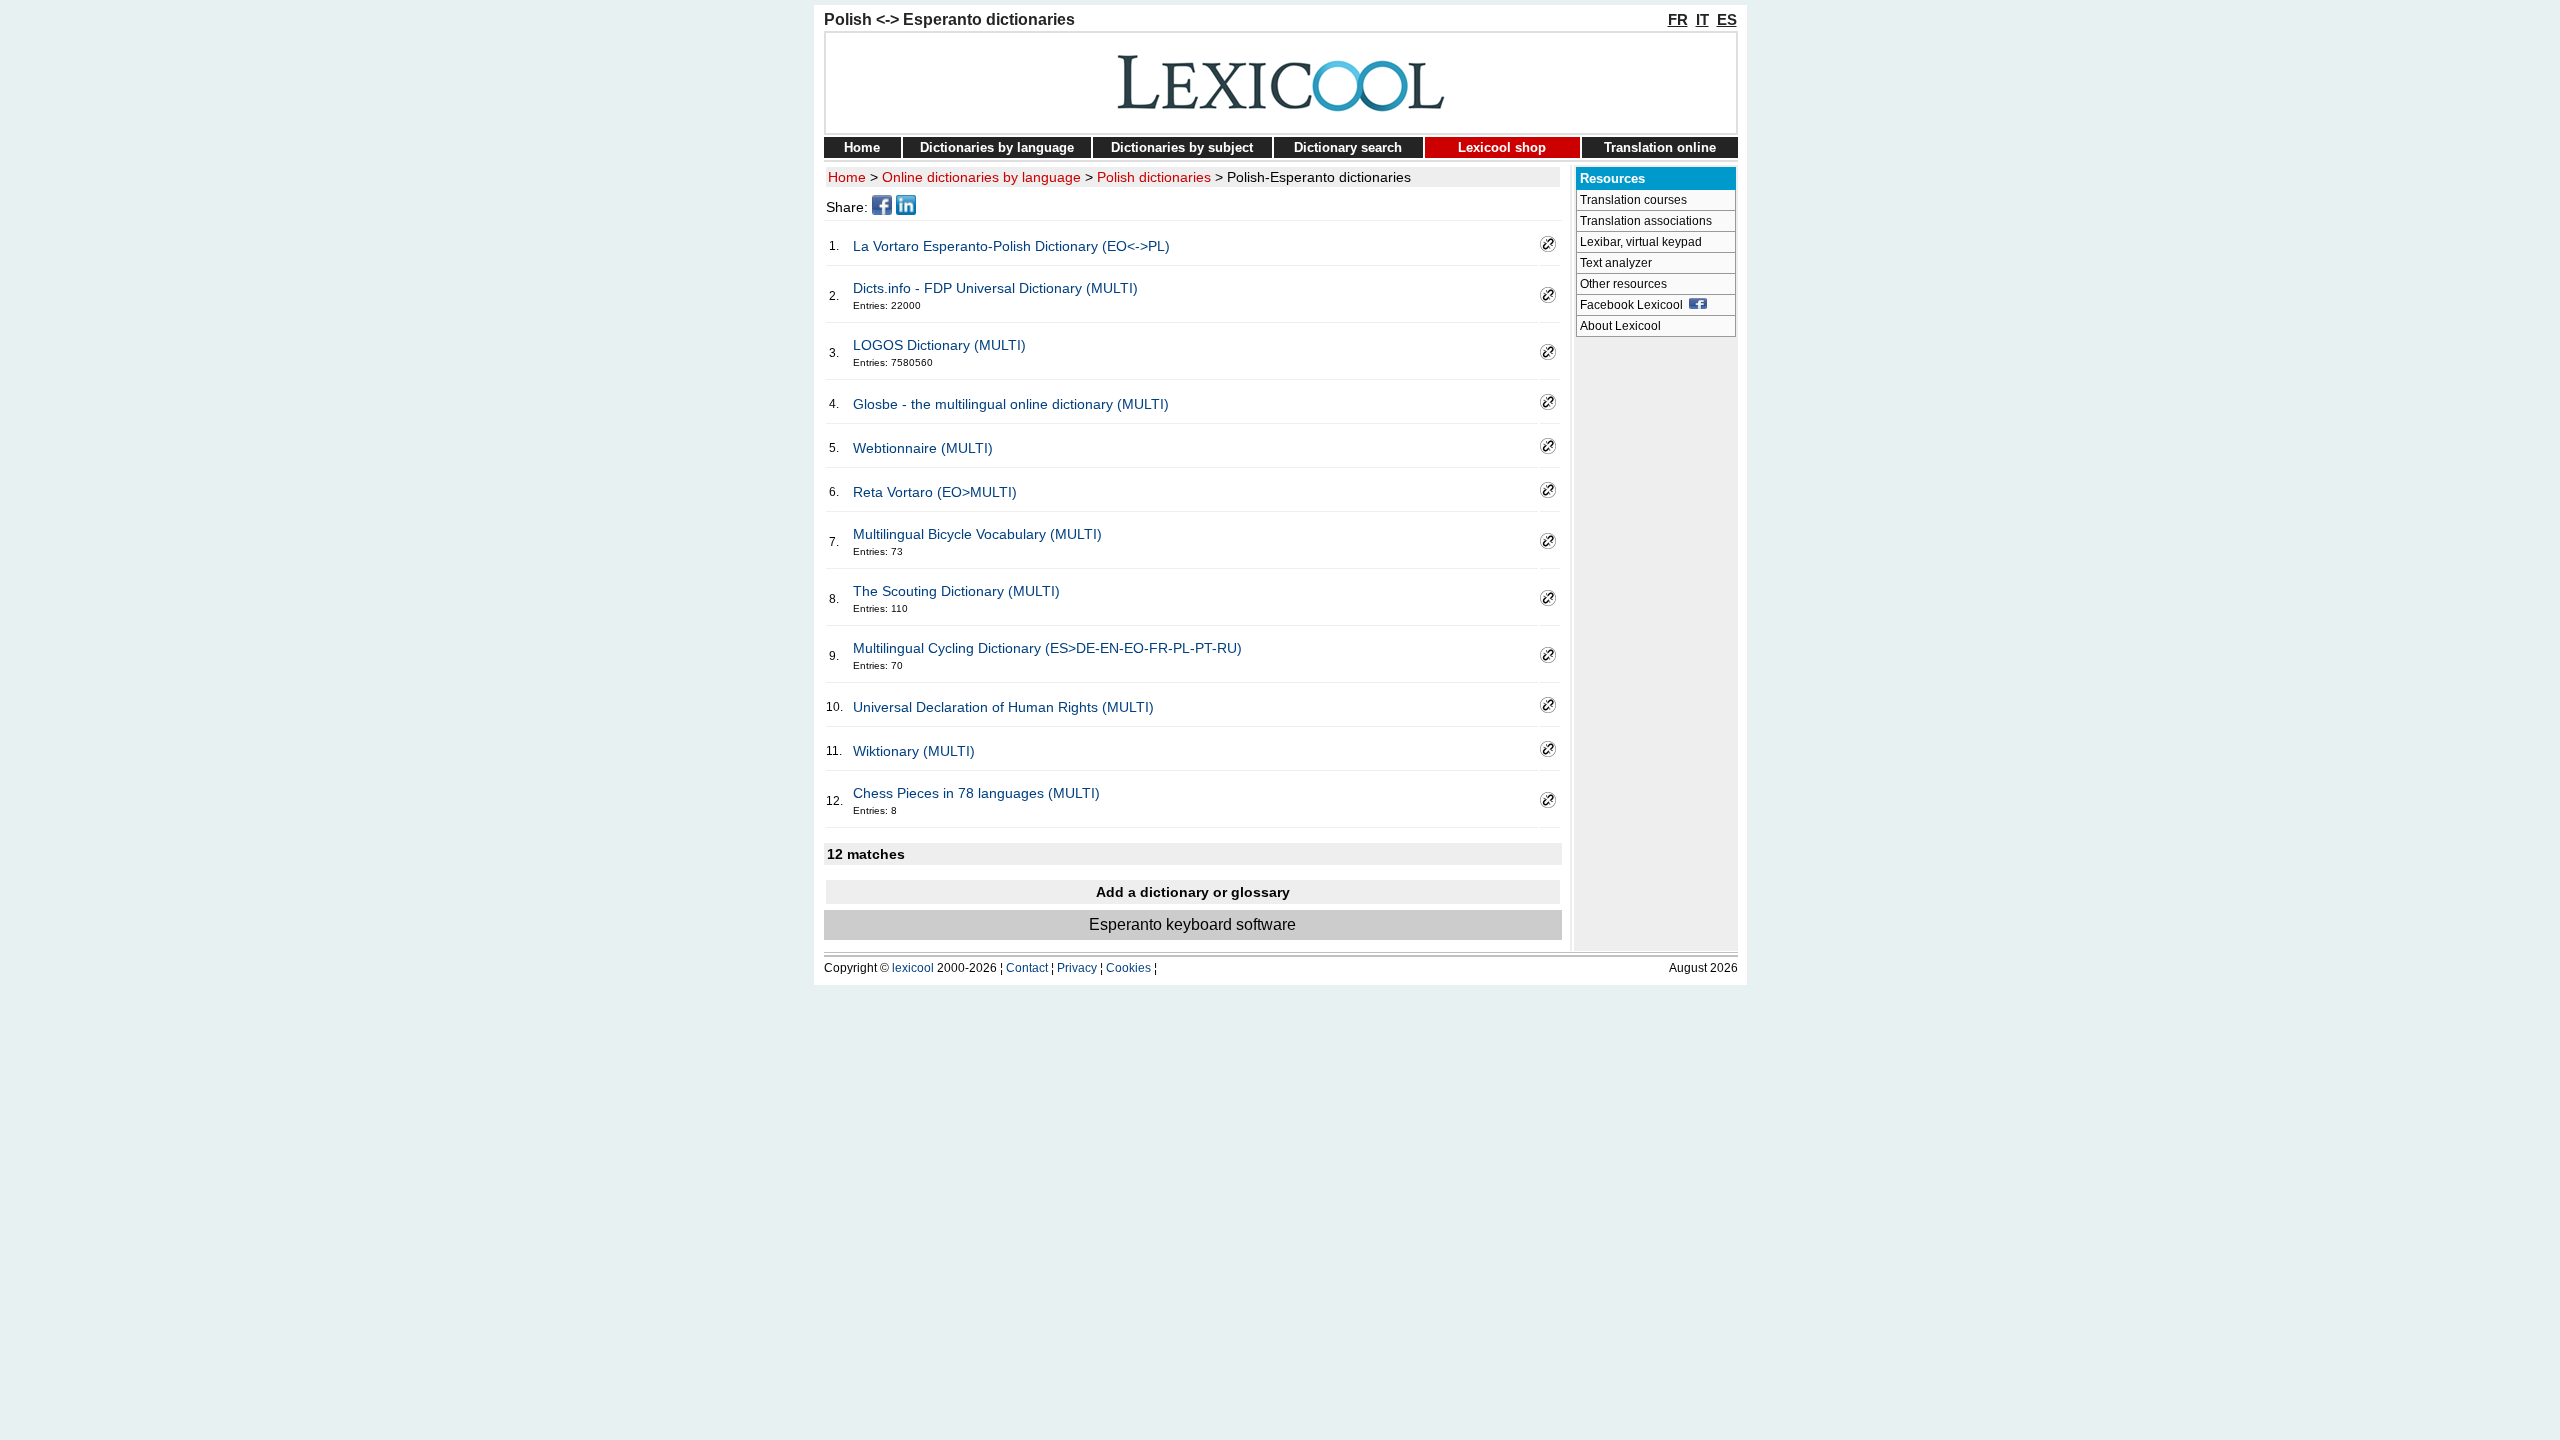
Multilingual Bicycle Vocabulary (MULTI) (977, 534)
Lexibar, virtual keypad (1641, 242)
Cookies (1128, 968)
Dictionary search (1348, 147)
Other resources (1623, 284)
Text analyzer (1616, 263)
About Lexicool (1620, 326)
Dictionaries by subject (1182, 147)
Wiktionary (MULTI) (914, 751)
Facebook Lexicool (1634, 305)
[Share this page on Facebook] (882, 210)
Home (862, 147)
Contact (1027, 968)
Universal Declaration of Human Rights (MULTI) (1003, 707)
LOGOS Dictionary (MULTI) (939, 345)
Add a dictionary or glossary (1193, 892)
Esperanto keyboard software (1192, 924)
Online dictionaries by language (981, 177)
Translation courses (1633, 200)
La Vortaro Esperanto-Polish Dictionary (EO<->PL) (1011, 246)
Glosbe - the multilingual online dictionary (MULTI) (1011, 404)
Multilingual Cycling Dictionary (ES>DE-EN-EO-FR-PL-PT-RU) (1047, 648)
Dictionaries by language (997, 147)
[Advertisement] (1656, 646)
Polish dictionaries (1154, 177)
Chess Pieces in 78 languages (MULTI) (976, 793)
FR (1678, 19)
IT (1702, 19)
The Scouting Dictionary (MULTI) (956, 591)
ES (1727, 19)
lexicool (913, 968)
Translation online (1660, 147)
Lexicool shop (1502, 147)
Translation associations (1646, 221)
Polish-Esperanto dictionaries (1319, 177)
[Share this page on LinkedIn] (906, 210)
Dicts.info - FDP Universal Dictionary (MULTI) (995, 288)
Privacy (1077, 968)
